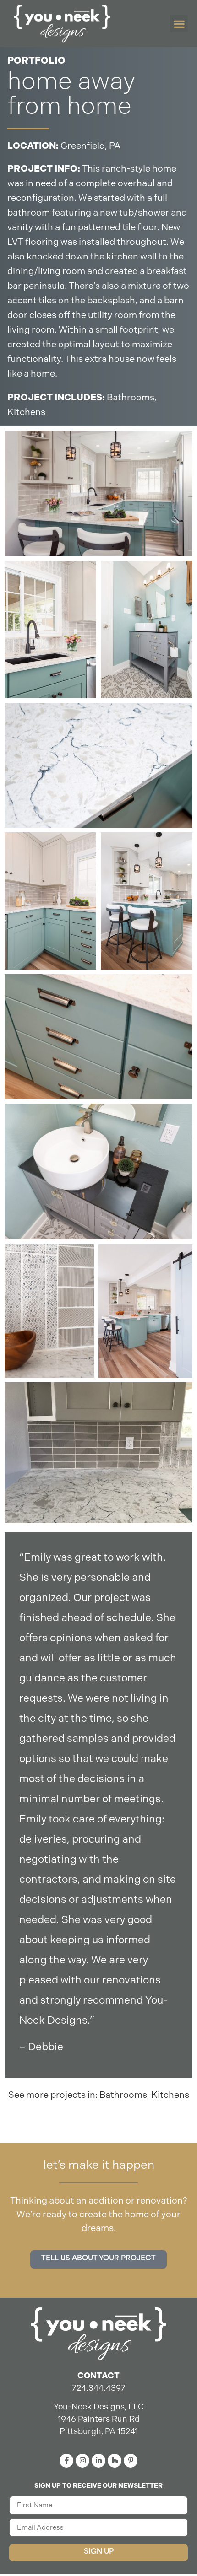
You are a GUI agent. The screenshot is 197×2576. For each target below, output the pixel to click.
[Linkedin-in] (98, 2461)
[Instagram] (82, 2461)
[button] (179, 24)
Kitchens (26, 412)
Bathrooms (131, 397)
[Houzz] (115, 2461)
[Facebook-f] (66, 2461)
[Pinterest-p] (131, 2461)
